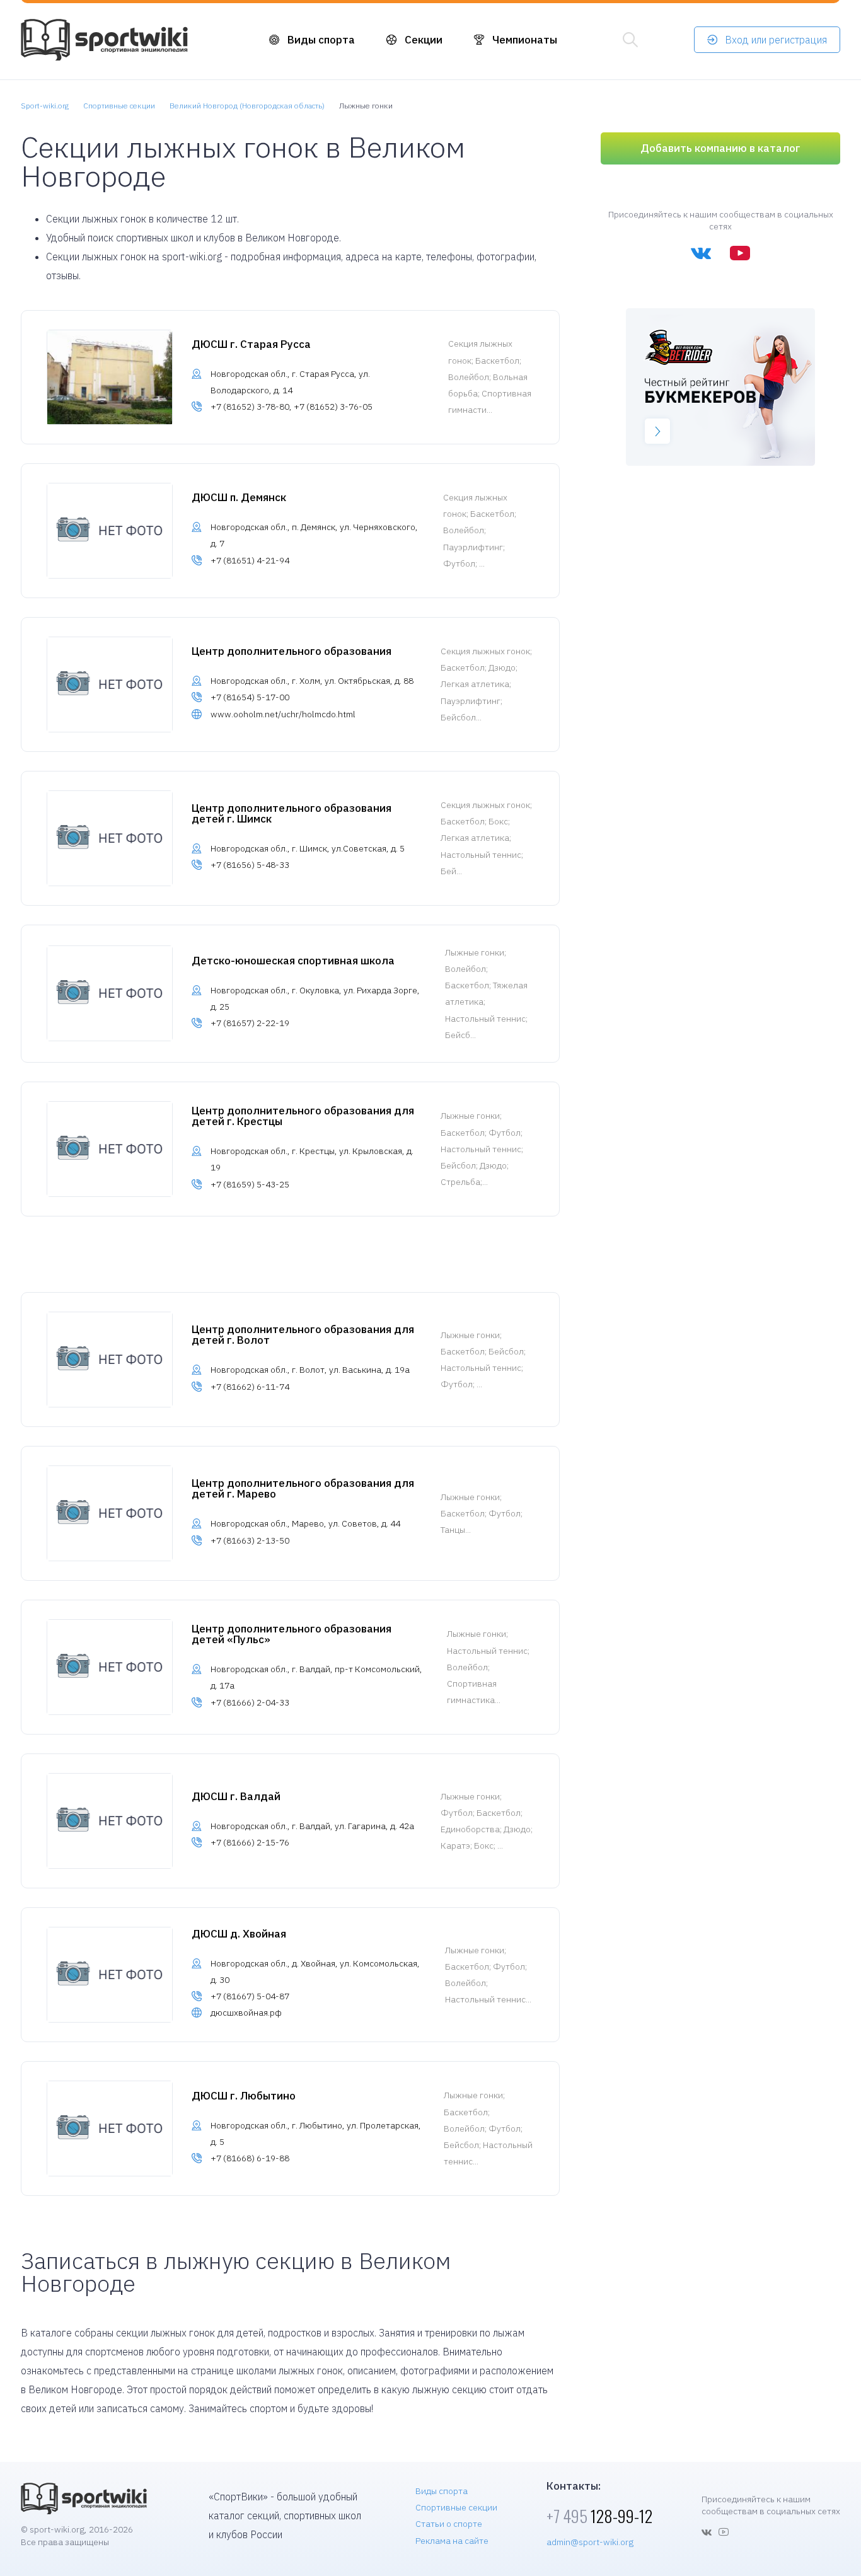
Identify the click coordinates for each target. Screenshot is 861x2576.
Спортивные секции (456, 2507)
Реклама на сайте (452, 2541)
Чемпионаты (525, 40)
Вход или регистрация (776, 40)
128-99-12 (599, 2516)
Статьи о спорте (449, 2524)
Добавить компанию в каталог (720, 148)
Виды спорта (321, 40)
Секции (424, 40)
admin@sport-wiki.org (590, 2542)
